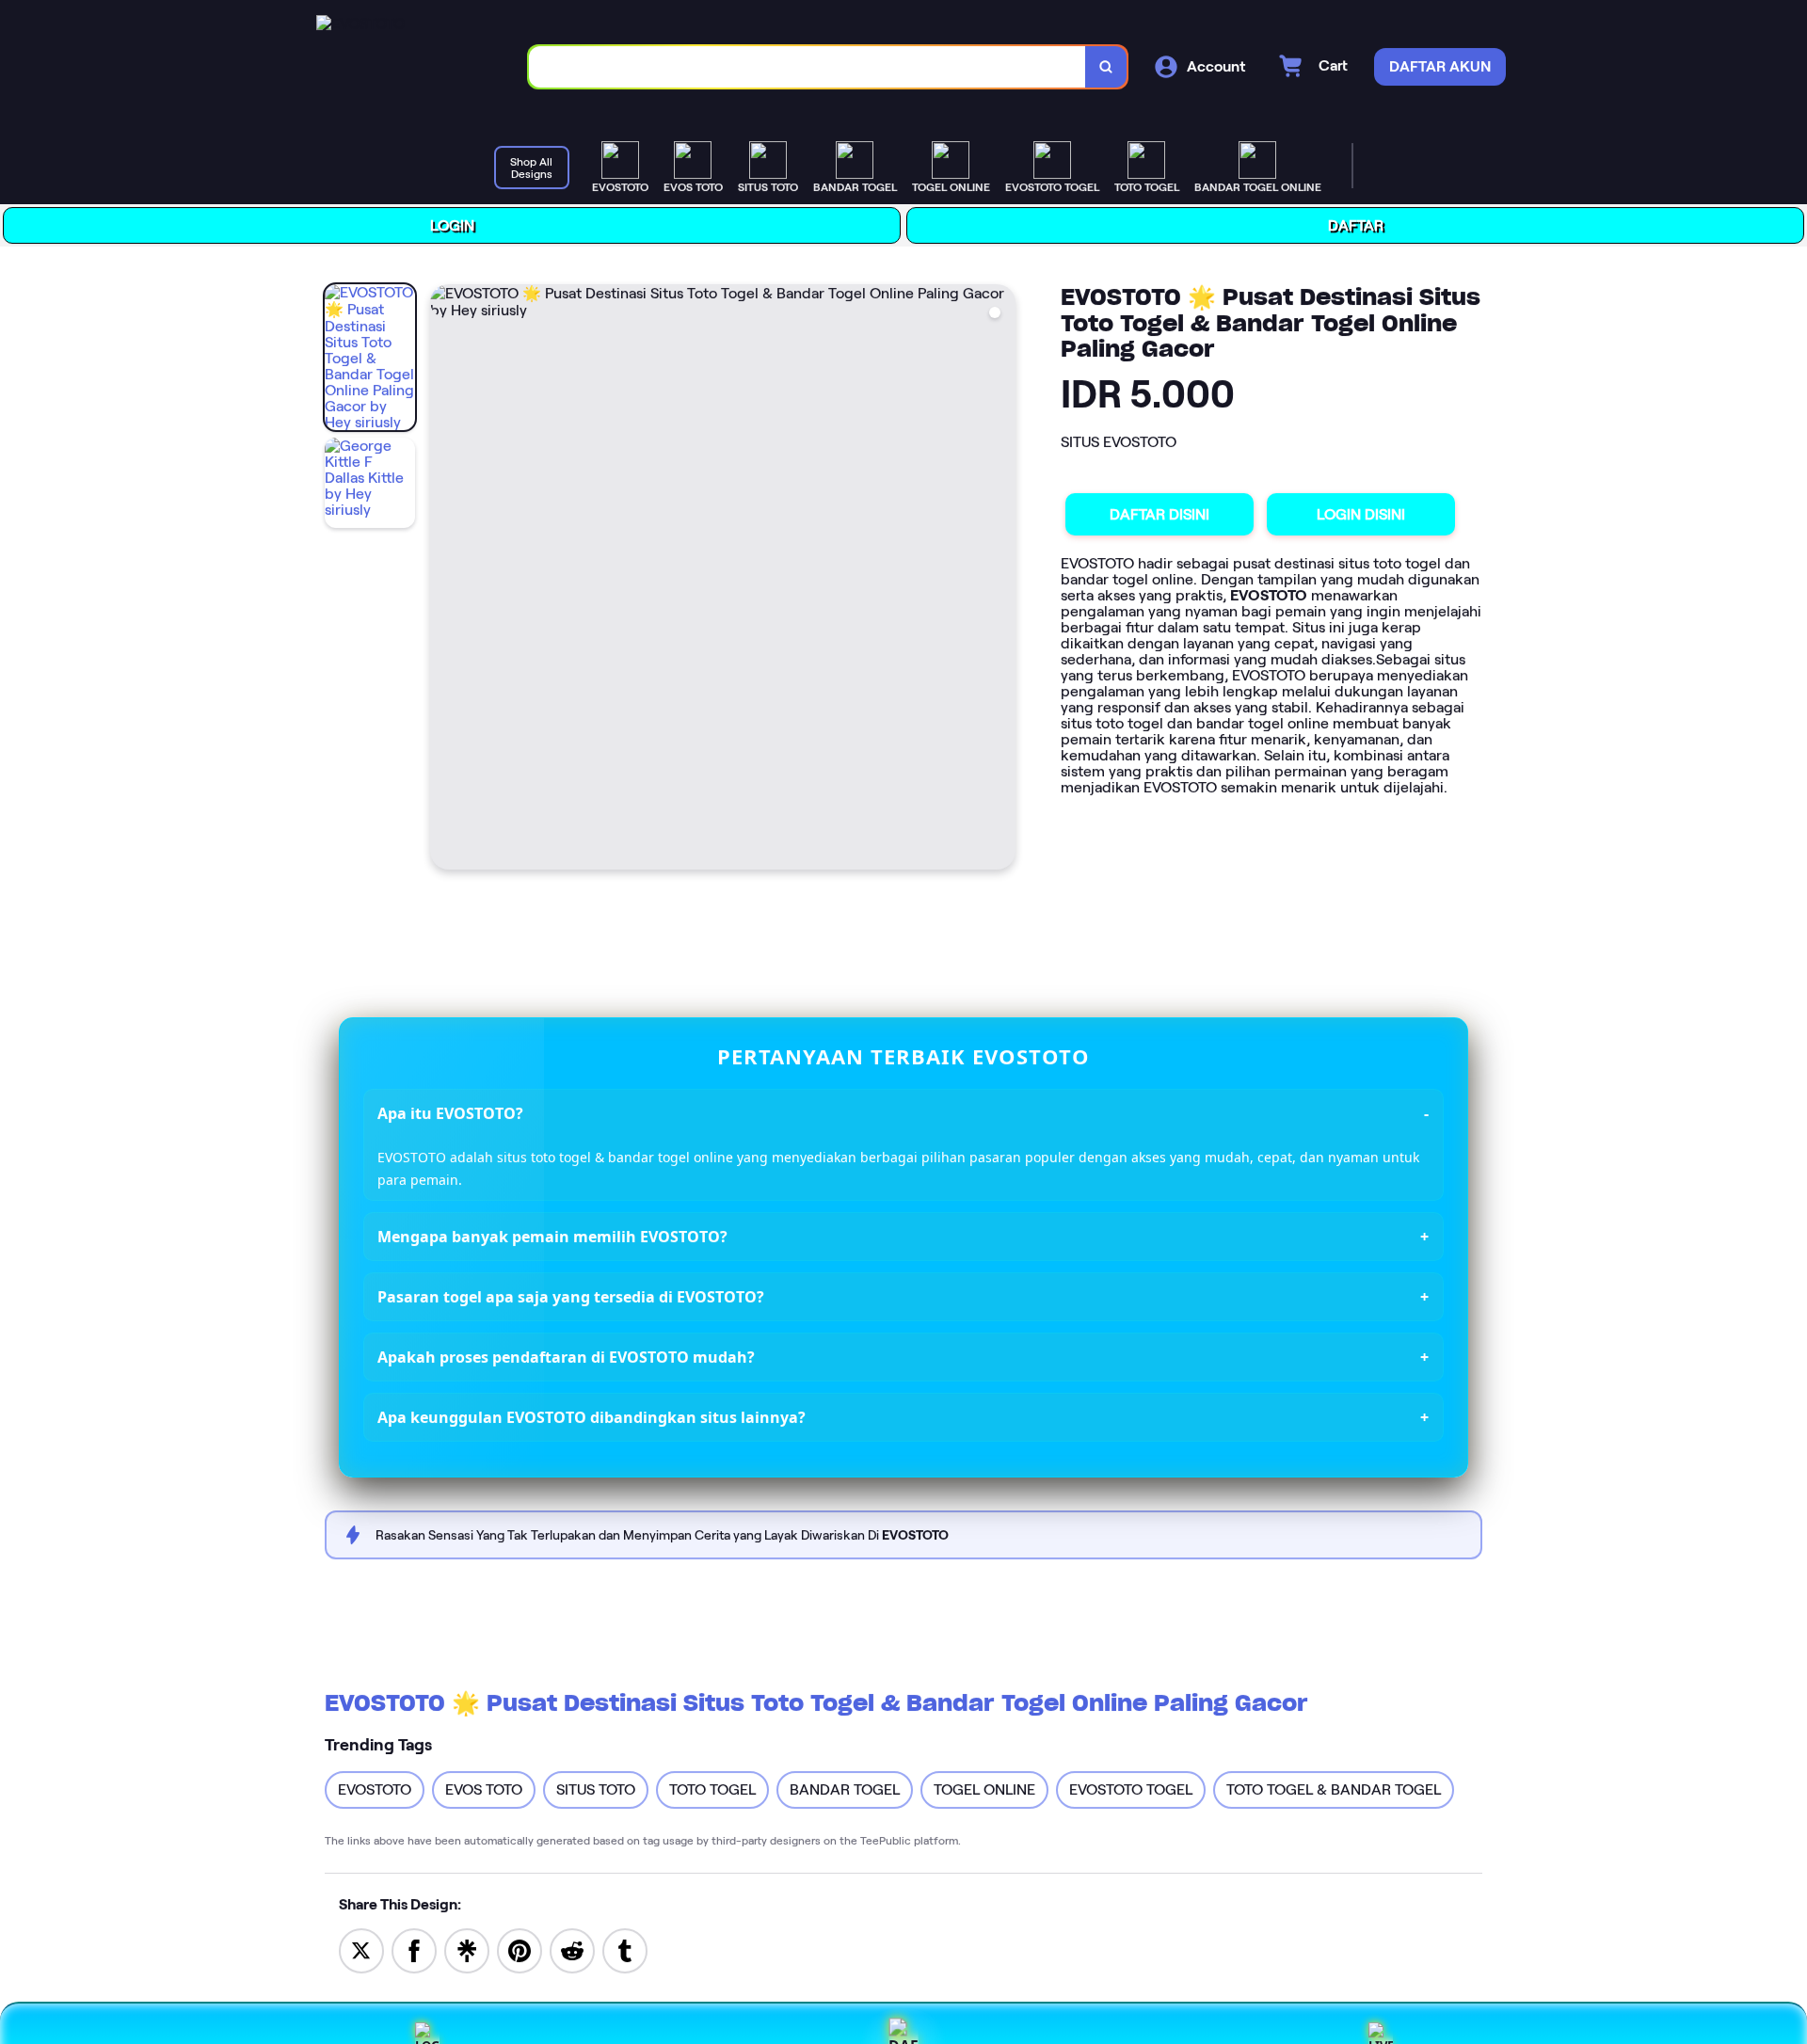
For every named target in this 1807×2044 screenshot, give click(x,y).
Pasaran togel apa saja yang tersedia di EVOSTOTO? (572, 1296)
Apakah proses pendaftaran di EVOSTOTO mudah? (567, 1356)
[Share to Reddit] (572, 1948)
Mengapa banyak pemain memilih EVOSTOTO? (553, 1236)
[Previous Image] (446, 579)
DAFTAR (1357, 225)
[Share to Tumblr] (625, 1948)
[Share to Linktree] (467, 1948)
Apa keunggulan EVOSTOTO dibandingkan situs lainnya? (592, 1416)
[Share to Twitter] (361, 1948)
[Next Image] (1001, 580)
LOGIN (453, 224)
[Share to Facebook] (414, 1948)
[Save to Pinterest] (520, 1948)
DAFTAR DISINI (1160, 513)
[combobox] (809, 66)
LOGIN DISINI (1362, 514)
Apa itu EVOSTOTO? (451, 1112)
